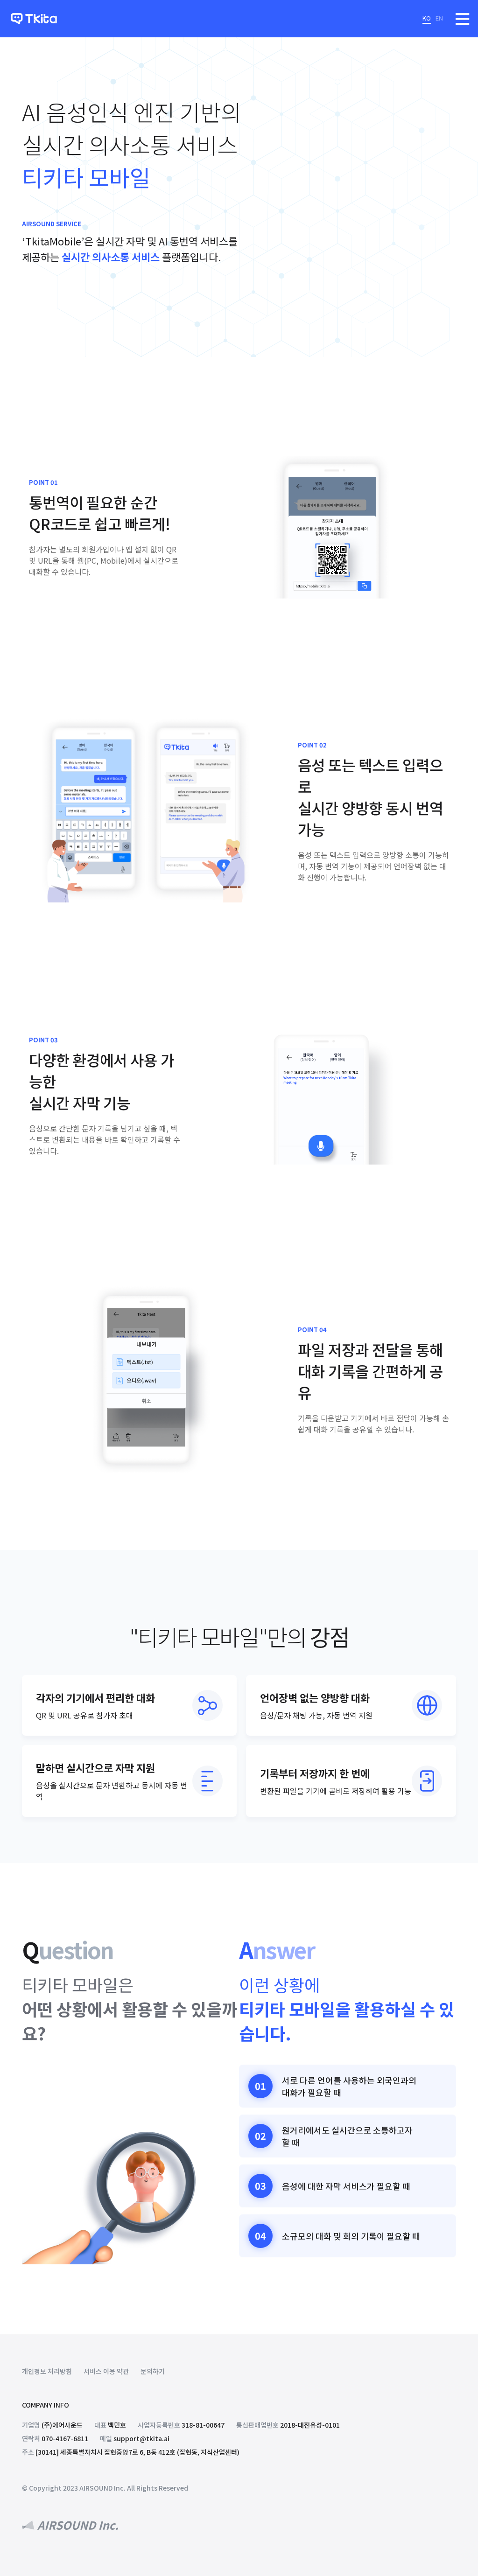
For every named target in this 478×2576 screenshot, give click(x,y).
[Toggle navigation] (463, 19)
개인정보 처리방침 (47, 2371)
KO (427, 18)
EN (439, 18)
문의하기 (153, 2371)
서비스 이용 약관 (106, 2371)
